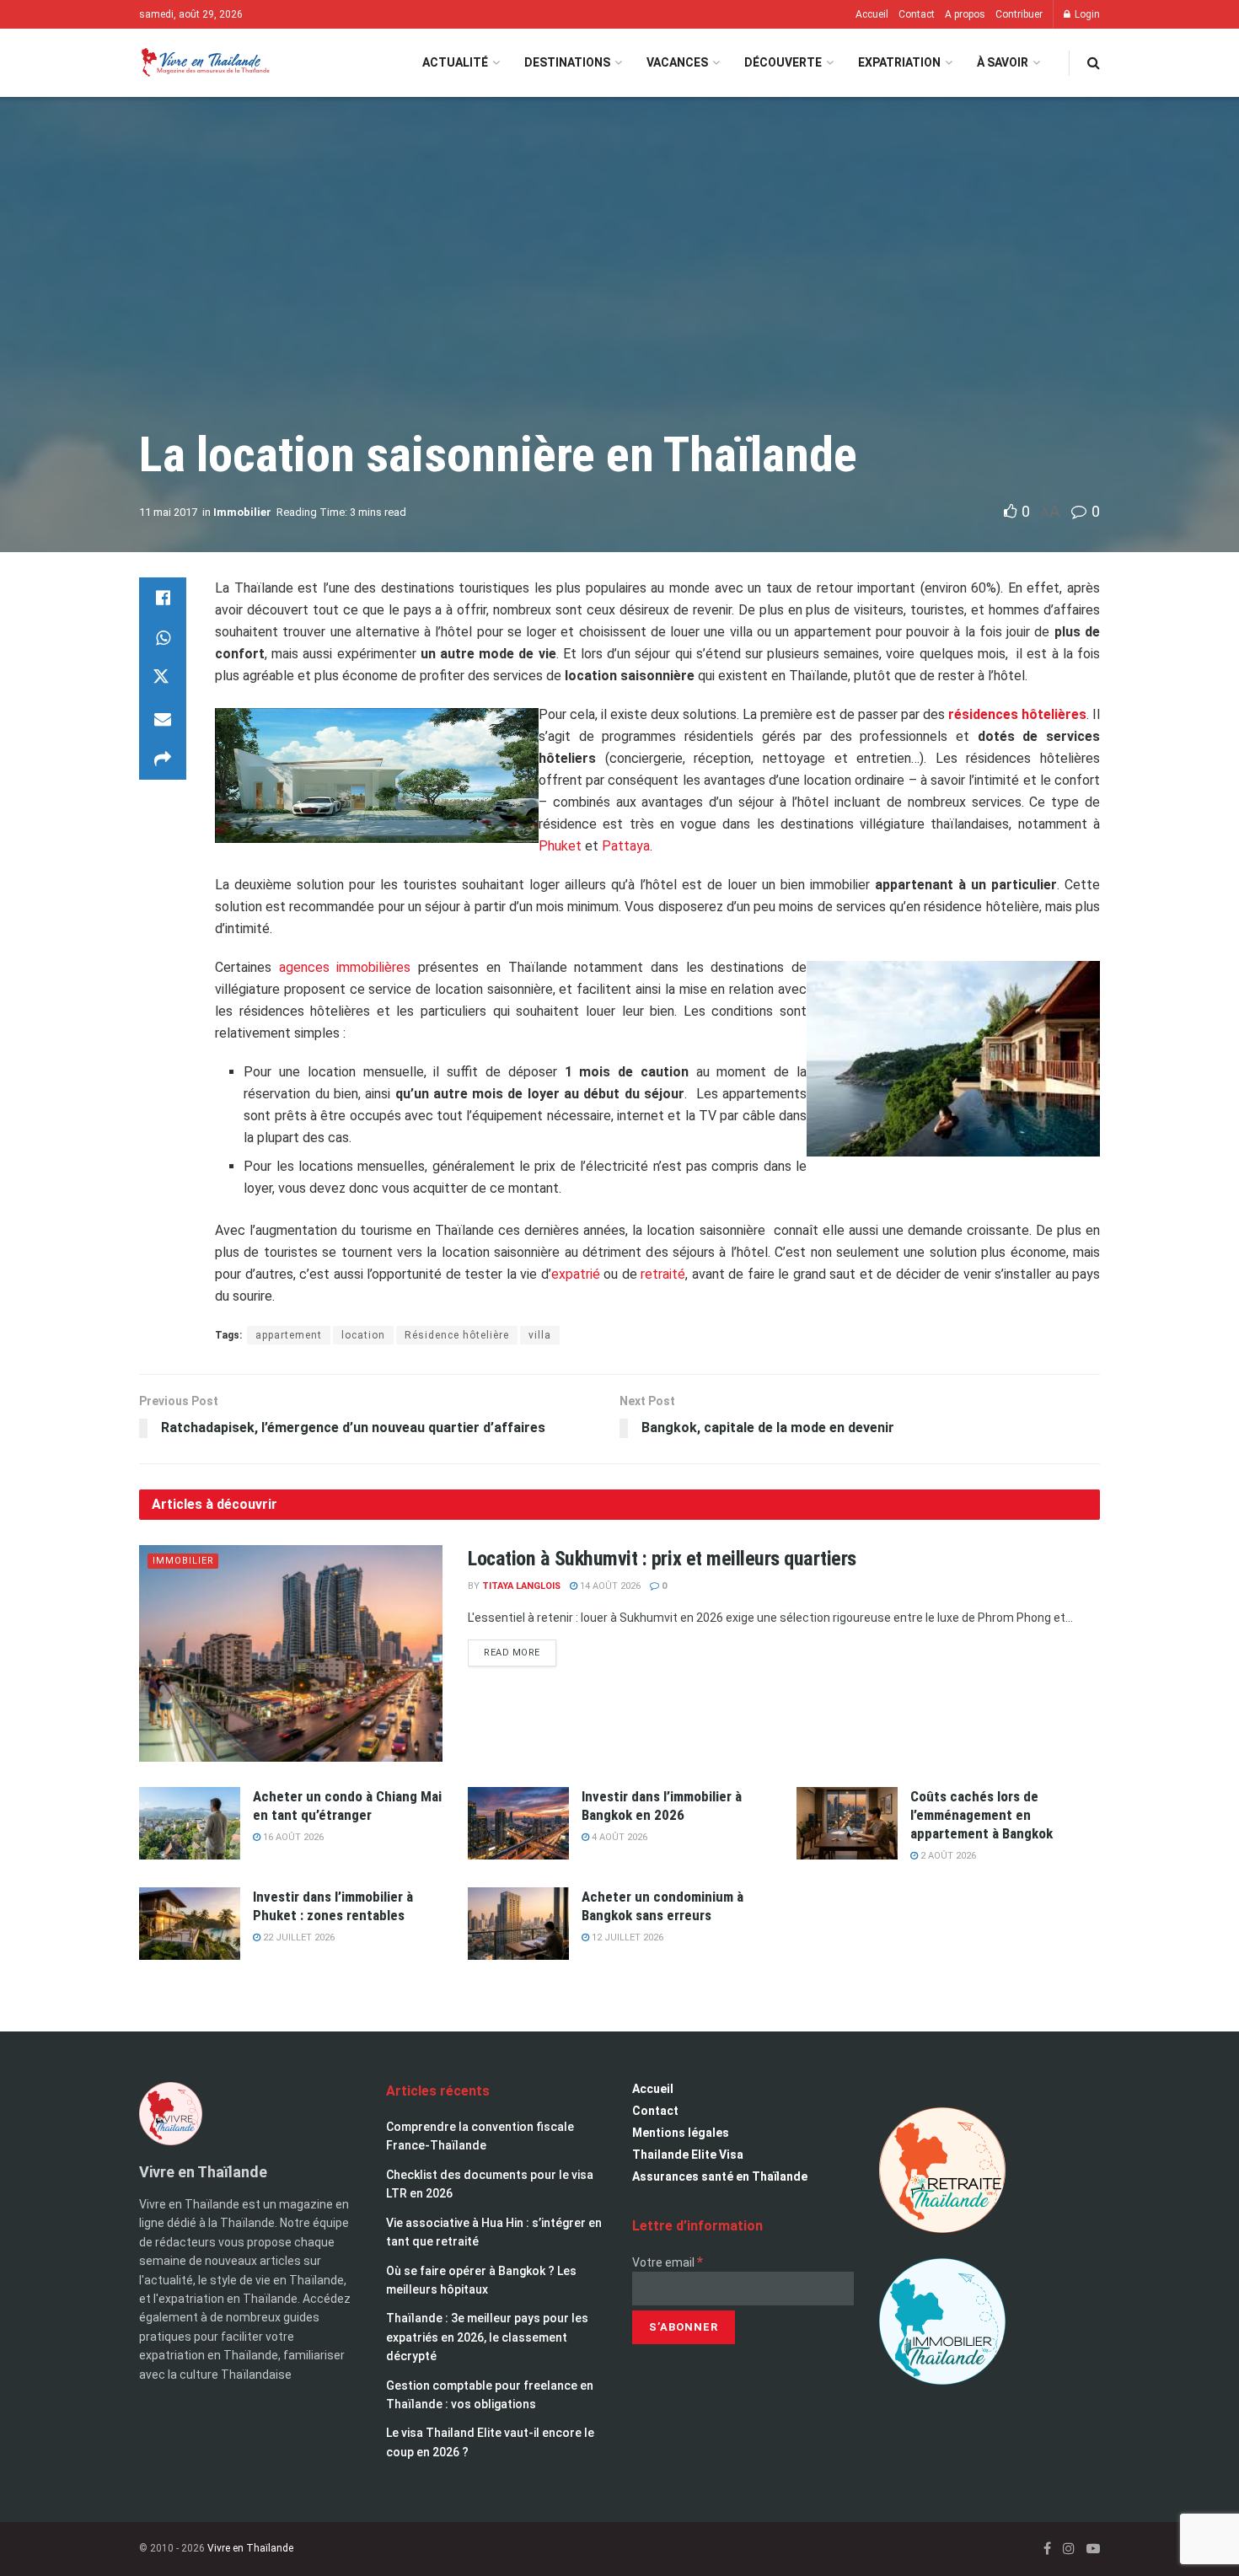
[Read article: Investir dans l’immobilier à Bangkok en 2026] (518, 1823)
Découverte (783, 62)
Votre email (668, 2262)
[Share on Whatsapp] (163, 638)
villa (540, 1335)
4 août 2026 (618, 1837)
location (363, 1335)
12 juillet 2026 (626, 1937)
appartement (289, 1335)
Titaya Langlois (521, 1586)
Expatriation (899, 62)
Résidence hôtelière (457, 1335)
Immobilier (242, 512)
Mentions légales (681, 2133)
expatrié (576, 1274)
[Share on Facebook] (163, 598)
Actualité (455, 62)
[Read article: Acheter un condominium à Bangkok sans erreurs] (518, 1924)
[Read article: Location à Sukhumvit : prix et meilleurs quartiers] (291, 1653)
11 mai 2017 (168, 512)
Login (1086, 14)
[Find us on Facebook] (1047, 2549)
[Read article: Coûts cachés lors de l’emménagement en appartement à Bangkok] (847, 1823)
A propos (965, 14)
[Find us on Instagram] (1069, 2549)
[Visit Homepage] (204, 63)
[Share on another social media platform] (163, 759)
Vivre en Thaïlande (250, 2548)
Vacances (677, 62)
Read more (520, 1649)
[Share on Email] (163, 719)
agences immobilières (345, 967)
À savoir (1003, 62)
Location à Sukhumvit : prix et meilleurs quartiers (662, 1559)
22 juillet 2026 (298, 1937)
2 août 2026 (947, 1856)
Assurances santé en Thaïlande (720, 2176)
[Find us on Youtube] (1093, 2549)
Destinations (567, 62)
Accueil (872, 14)
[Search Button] (1094, 63)
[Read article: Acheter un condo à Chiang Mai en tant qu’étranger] (190, 1823)
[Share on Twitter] (163, 679)
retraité (663, 1274)
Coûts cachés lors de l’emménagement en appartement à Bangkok (982, 1815)
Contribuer (1019, 14)
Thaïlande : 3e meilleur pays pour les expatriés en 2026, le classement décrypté (487, 2337)
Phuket (560, 846)
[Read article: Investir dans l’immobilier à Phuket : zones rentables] (190, 1924)
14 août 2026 (609, 1586)
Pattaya (626, 846)
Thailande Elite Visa (688, 2155)
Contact (917, 14)
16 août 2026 (292, 1837)
